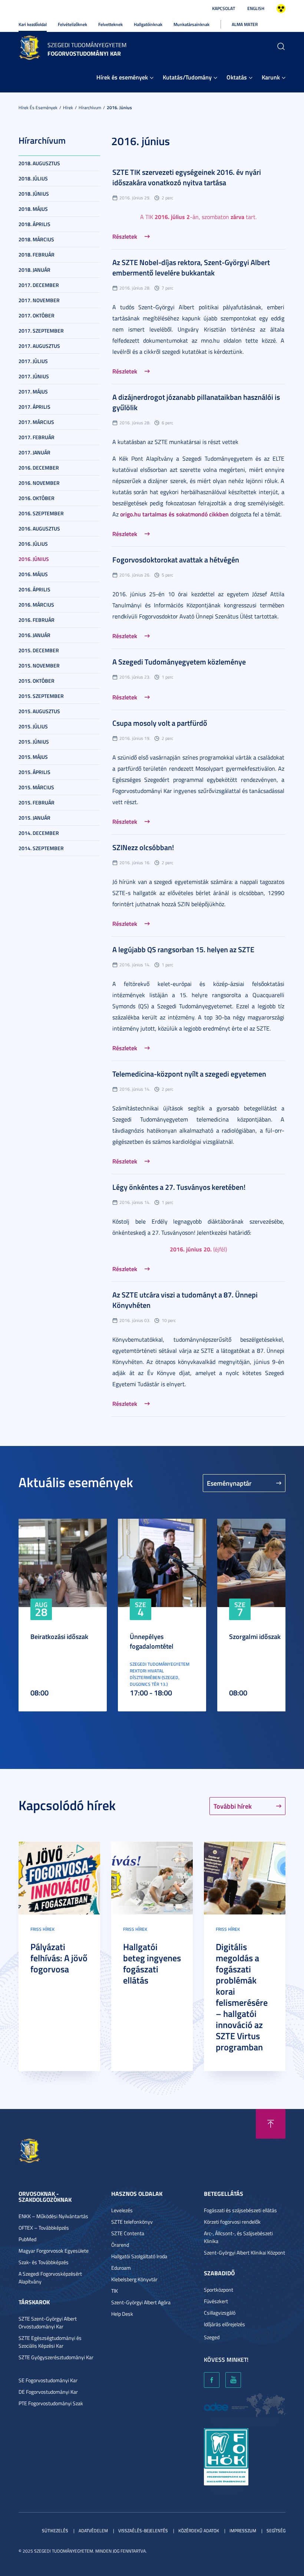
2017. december (39, 285)
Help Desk (122, 2314)
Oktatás (237, 77)
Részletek (125, 236)
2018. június (34, 194)
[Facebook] (212, 2380)
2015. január (34, 818)
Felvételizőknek (72, 24)
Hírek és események (122, 77)
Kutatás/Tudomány (187, 77)
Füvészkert (216, 2301)
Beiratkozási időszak (59, 1636)
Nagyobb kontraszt (281, 9)
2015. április (34, 772)
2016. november (39, 483)
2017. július (33, 361)
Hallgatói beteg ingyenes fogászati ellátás (152, 1963)
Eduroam (121, 2268)
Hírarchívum (90, 107)
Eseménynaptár (229, 1483)
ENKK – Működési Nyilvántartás (53, 2216)
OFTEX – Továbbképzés (44, 2228)
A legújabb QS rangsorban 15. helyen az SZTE (183, 949)
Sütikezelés (55, 2531)
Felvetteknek (110, 24)
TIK (115, 2291)
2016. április (34, 589)
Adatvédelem (93, 2531)
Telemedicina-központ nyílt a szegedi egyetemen (189, 1074)
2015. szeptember (41, 696)
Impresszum (243, 2531)
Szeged (212, 2337)
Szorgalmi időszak (255, 1636)
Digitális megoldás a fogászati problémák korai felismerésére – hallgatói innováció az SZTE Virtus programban (242, 1997)
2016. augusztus (39, 528)
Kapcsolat (224, 8)
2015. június (34, 742)
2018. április (34, 224)
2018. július (33, 178)
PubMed (27, 2239)
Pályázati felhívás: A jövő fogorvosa (59, 1958)
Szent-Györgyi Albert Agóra (141, 2302)
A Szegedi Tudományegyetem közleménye (179, 662)
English (256, 8)
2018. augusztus (39, 163)
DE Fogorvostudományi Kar (48, 2392)
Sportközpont (219, 2290)
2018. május (33, 209)
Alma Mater (245, 24)
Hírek (68, 107)
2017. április (34, 407)
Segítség (276, 2531)
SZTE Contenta (128, 2233)
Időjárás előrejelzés (224, 2324)
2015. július (33, 726)
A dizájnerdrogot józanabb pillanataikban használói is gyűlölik (196, 402)
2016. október (37, 498)
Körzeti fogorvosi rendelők (232, 2222)
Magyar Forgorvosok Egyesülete (54, 2251)
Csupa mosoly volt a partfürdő (160, 723)
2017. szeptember (41, 331)
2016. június (119, 107)
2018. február (37, 254)
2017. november (39, 300)
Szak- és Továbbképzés (44, 2262)
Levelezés (122, 2210)
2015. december (39, 650)
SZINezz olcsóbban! (143, 847)
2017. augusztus (39, 346)
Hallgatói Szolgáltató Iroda (139, 2256)
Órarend (120, 2245)
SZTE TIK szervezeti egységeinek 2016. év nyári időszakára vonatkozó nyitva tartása (187, 177)
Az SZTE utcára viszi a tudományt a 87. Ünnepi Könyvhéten (185, 1300)
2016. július (33, 544)
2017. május (33, 391)
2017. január (34, 452)
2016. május (33, 574)
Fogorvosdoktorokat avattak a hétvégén (176, 559)
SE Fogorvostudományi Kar (48, 2380)
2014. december (39, 833)
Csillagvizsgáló (220, 2313)
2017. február (37, 437)
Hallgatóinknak (148, 24)
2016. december (39, 468)
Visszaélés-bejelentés (143, 2531)
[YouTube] (233, 2380)
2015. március (36, 787)
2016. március (36, 605)
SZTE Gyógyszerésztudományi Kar (56, 2357)
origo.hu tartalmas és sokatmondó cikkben (174, 514)
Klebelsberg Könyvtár (134, 2279)
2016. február (37, 620)
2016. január (34, 635)
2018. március (36, 239)
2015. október (37, 681)
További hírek (233, 1806)
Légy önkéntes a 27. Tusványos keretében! (179, 1187)
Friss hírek (42, 1929)
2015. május (33, 757)
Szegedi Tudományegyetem (87, 45)
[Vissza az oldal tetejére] (271, 2124)
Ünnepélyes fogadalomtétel (152, 1641)
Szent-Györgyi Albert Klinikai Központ (244, 2252)
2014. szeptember (41, 848)
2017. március (36, 422)
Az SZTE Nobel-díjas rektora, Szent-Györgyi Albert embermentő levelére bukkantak (191, 267)
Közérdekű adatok (199, 2531)
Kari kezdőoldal (33, 24)
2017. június (34, 376)
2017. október (37, 315)
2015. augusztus (39, 711)
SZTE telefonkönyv (132, 2222)
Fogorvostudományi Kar (84, 53)
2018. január (34, 270)
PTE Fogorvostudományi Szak (51, 2403)
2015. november (39, 665)
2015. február (37, 802)
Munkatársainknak (191, 24)
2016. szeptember (41, 513)
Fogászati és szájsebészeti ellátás (240, 2210)
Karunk (271, 77)
